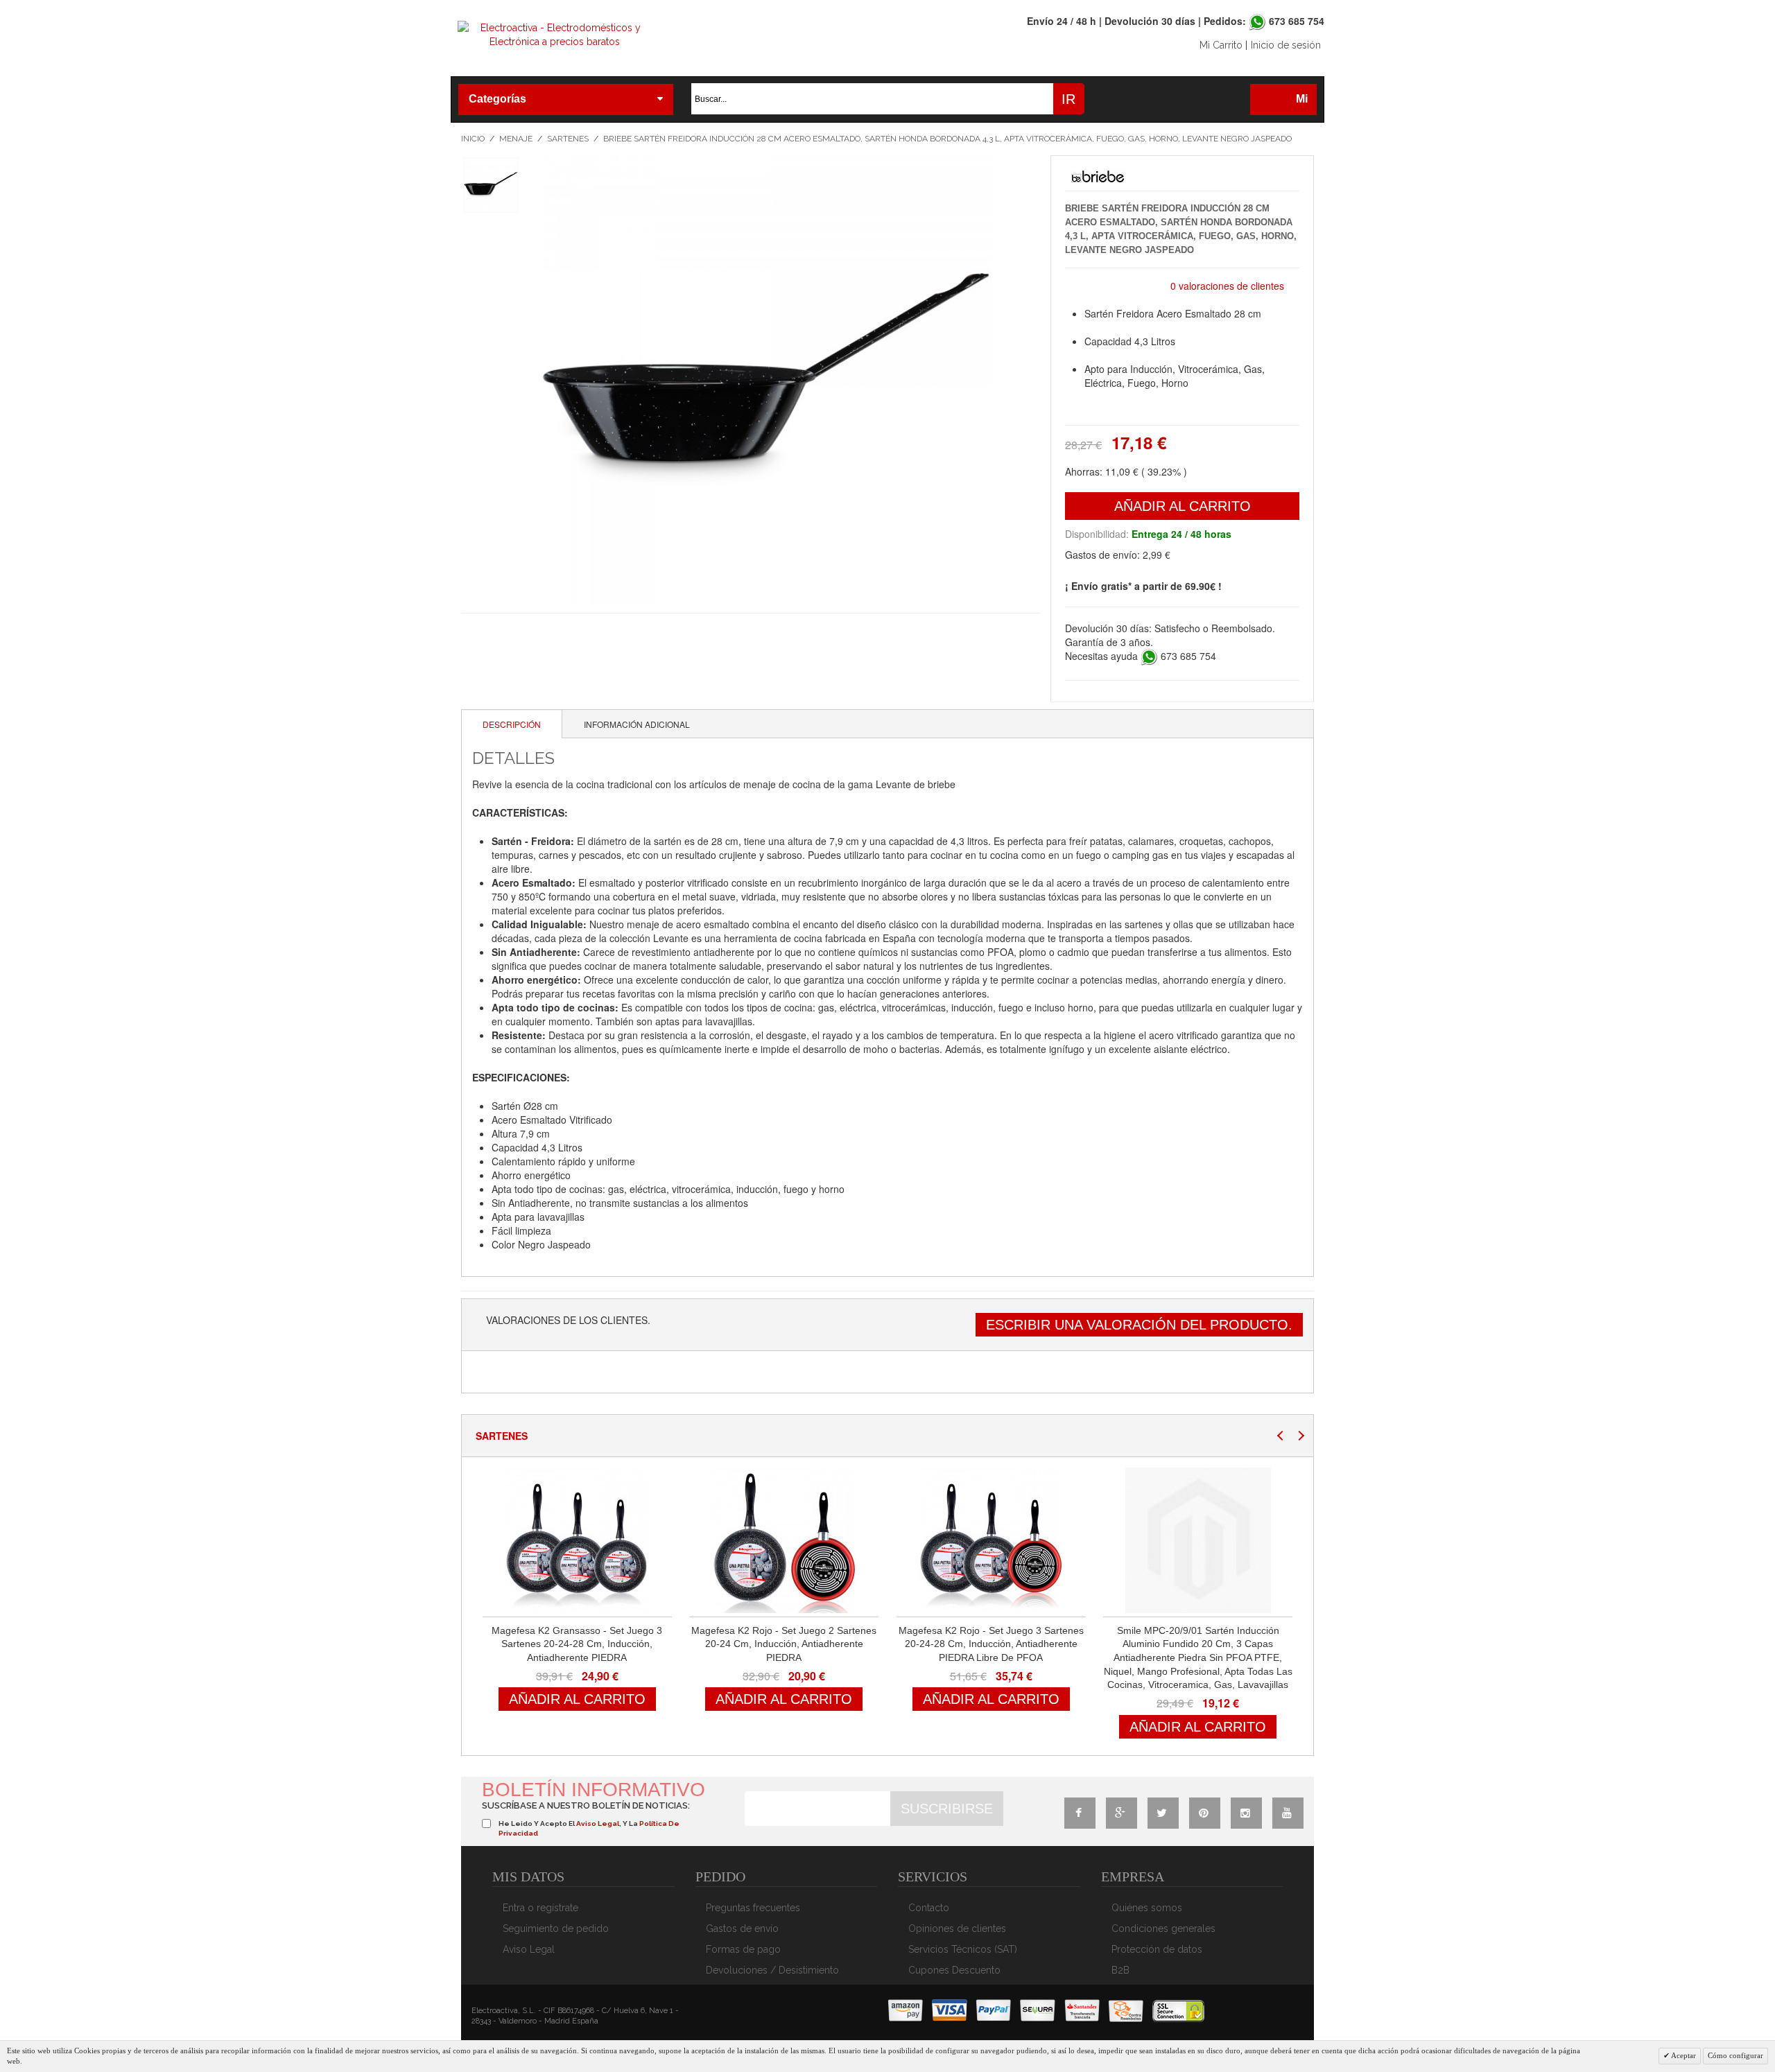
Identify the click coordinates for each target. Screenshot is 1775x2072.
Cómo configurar (1735, 2055)
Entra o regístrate (540, 1908)
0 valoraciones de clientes (1227, 286)
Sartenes (568, 139)
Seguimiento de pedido (556, 1929)
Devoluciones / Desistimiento (772, 1970)
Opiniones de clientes (957, 1929)
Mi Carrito (1221, 45)
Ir (1068, 99)
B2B (1120, 1970)
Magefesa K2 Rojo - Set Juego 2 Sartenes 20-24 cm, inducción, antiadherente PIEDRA (784, 1644)
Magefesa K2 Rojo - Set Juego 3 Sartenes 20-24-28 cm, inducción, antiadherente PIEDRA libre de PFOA (991, 1644)
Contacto (929, 1908)
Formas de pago (743, 1949)
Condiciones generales (1163, 1929)
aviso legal (598, 1823)
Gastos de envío (742, 1929)
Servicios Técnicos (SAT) (963, 1949)
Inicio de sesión (1286, 45)
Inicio (473, 139)
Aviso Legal (529, 1949)
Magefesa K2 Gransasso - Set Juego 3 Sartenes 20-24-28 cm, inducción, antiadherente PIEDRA (577, 1644)
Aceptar (1683, 2055)
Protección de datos (1157, 1949)
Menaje (516, 139)
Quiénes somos (1147, 1908)
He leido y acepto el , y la (589, 1828)
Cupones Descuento (954, 1970)
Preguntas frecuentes (753, 1908)
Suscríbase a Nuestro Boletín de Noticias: (586, 1805)
